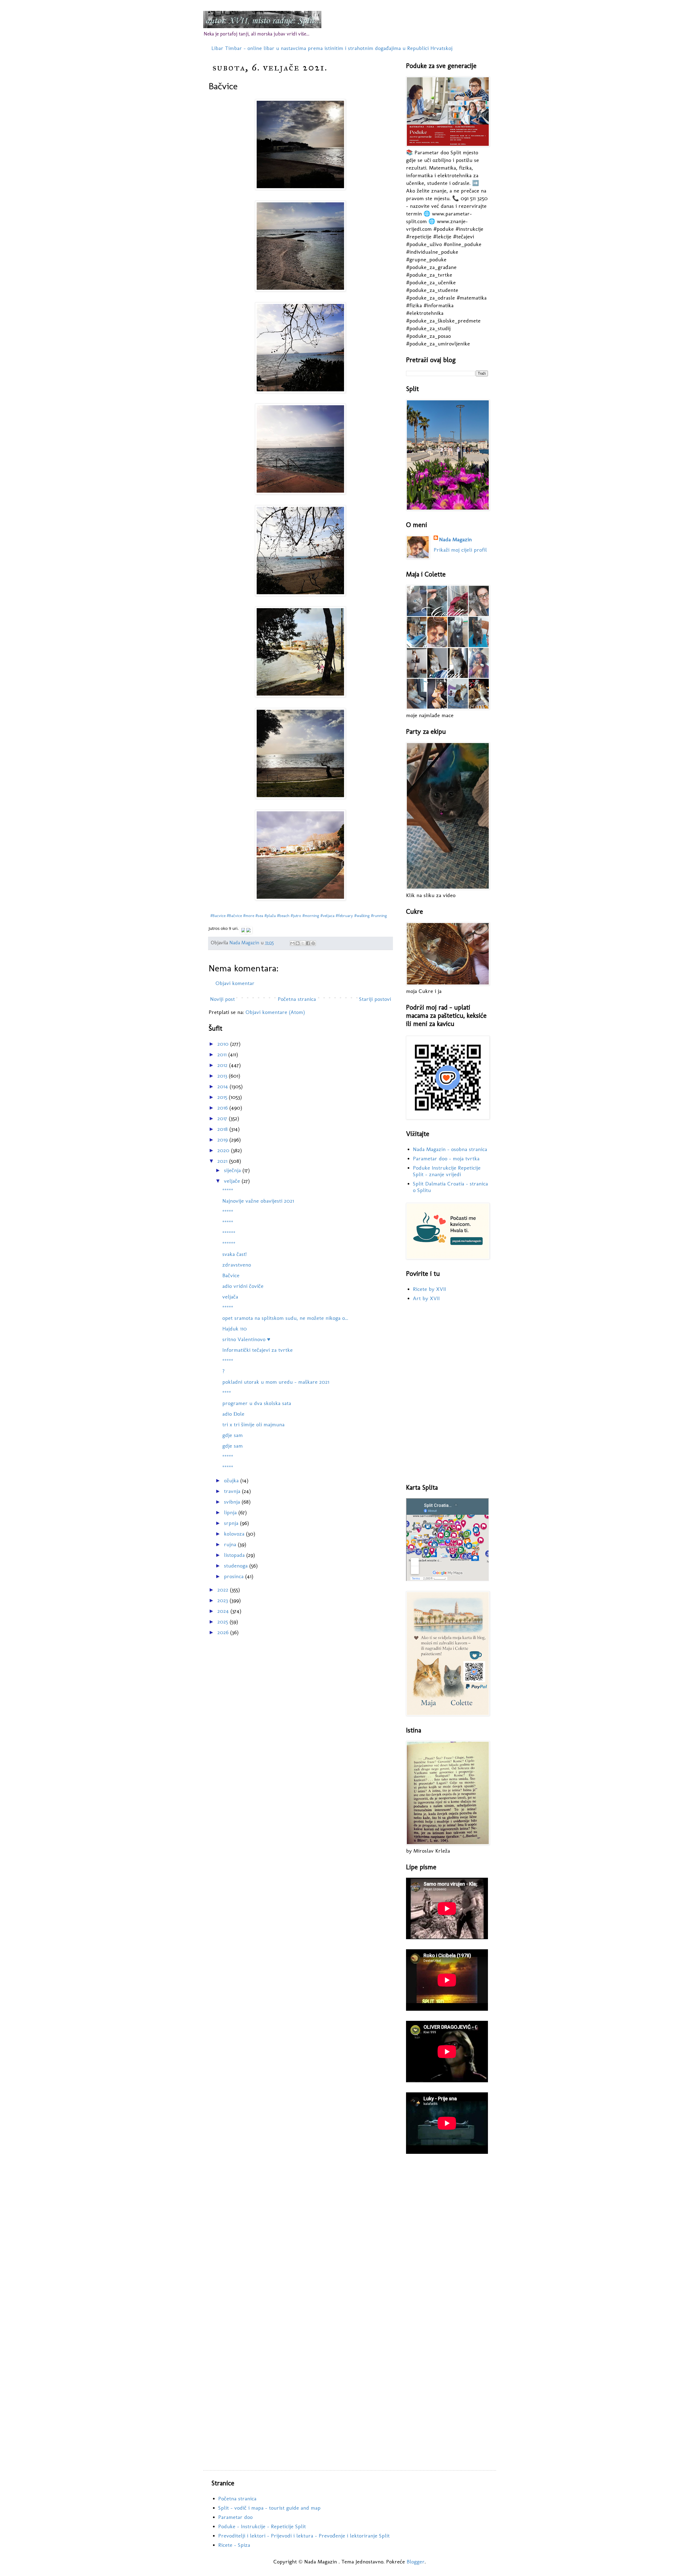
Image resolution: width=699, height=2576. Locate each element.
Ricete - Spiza (234, 2545)
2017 (223, 1118)
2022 (224, 1590)
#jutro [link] (296, 916)
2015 (223, 1097)
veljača (230, 1297)
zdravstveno (237, 1265)
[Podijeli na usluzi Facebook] (308, 943)
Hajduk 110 (235, 1329)
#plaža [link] (270, 916)
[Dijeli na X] (303, 943)
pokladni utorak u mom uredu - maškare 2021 (276, 1382)
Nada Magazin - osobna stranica (450, 1149)
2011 (223, 1054)
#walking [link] (362, 916)
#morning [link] (311, 916)
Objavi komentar (235, 983)
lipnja (231, 1512)
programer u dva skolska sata (257, 1403)
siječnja (233, 1170)
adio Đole (233, 1414)
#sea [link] (259, 916)
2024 (224, 1611)
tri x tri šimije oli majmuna (253, 1424)
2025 (223, 1622)
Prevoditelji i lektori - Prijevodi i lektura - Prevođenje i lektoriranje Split (304, 2536)
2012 (223, 1065)
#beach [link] (283, 916)
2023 (223, 1600)
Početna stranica (297, 999)
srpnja (232, 1523)
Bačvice (231, 1275)
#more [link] (249, 916)
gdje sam (232, 1435)
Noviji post (222, 999)
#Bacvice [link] (218, 916)
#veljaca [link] (327, 916)
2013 (223, 1076)
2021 (223, 1161)
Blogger (416, 2562)
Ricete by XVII (429, 1289)
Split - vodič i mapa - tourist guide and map (269, 2508)
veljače (233, 1181)
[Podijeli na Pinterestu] (313, 943)
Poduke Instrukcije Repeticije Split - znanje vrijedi (447, 1171)
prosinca (235, 1576)
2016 (223, 1108)
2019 (223, 1140)
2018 (223, 1129)
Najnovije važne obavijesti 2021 (258, 1201)
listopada (235, 1555)
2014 (223, 1086)
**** (227, 1392)
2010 (224, 1044)
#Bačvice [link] (234, 916)
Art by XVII (426, 1298)
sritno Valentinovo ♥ (246, 1339)
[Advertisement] (447, 1393)
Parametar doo (235, 2517)
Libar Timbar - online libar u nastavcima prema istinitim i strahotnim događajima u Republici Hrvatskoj (332, 48)
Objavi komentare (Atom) (275, 1012)
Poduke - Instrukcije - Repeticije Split (262, 2526)
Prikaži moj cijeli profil (460, 550)
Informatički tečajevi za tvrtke (257, 1350)
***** (228, 1190)
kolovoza (235, 1534)
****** (229, 1233)
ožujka (232, 1480)
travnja (233, 1491)
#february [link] (344, 916)
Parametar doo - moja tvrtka (446, 1158)
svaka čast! (234, 1254)
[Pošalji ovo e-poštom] (292, 943)
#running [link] (379, 916)
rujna (231, 1544)
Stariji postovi (375, 999)
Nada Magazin (455, 539)
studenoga (237, 1566)
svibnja (233, 1502)
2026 (224, 1632)
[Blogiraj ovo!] (298, 943)
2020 (224, 1150)
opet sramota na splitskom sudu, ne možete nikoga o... (285, 1318)
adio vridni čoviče (243, 1286)
